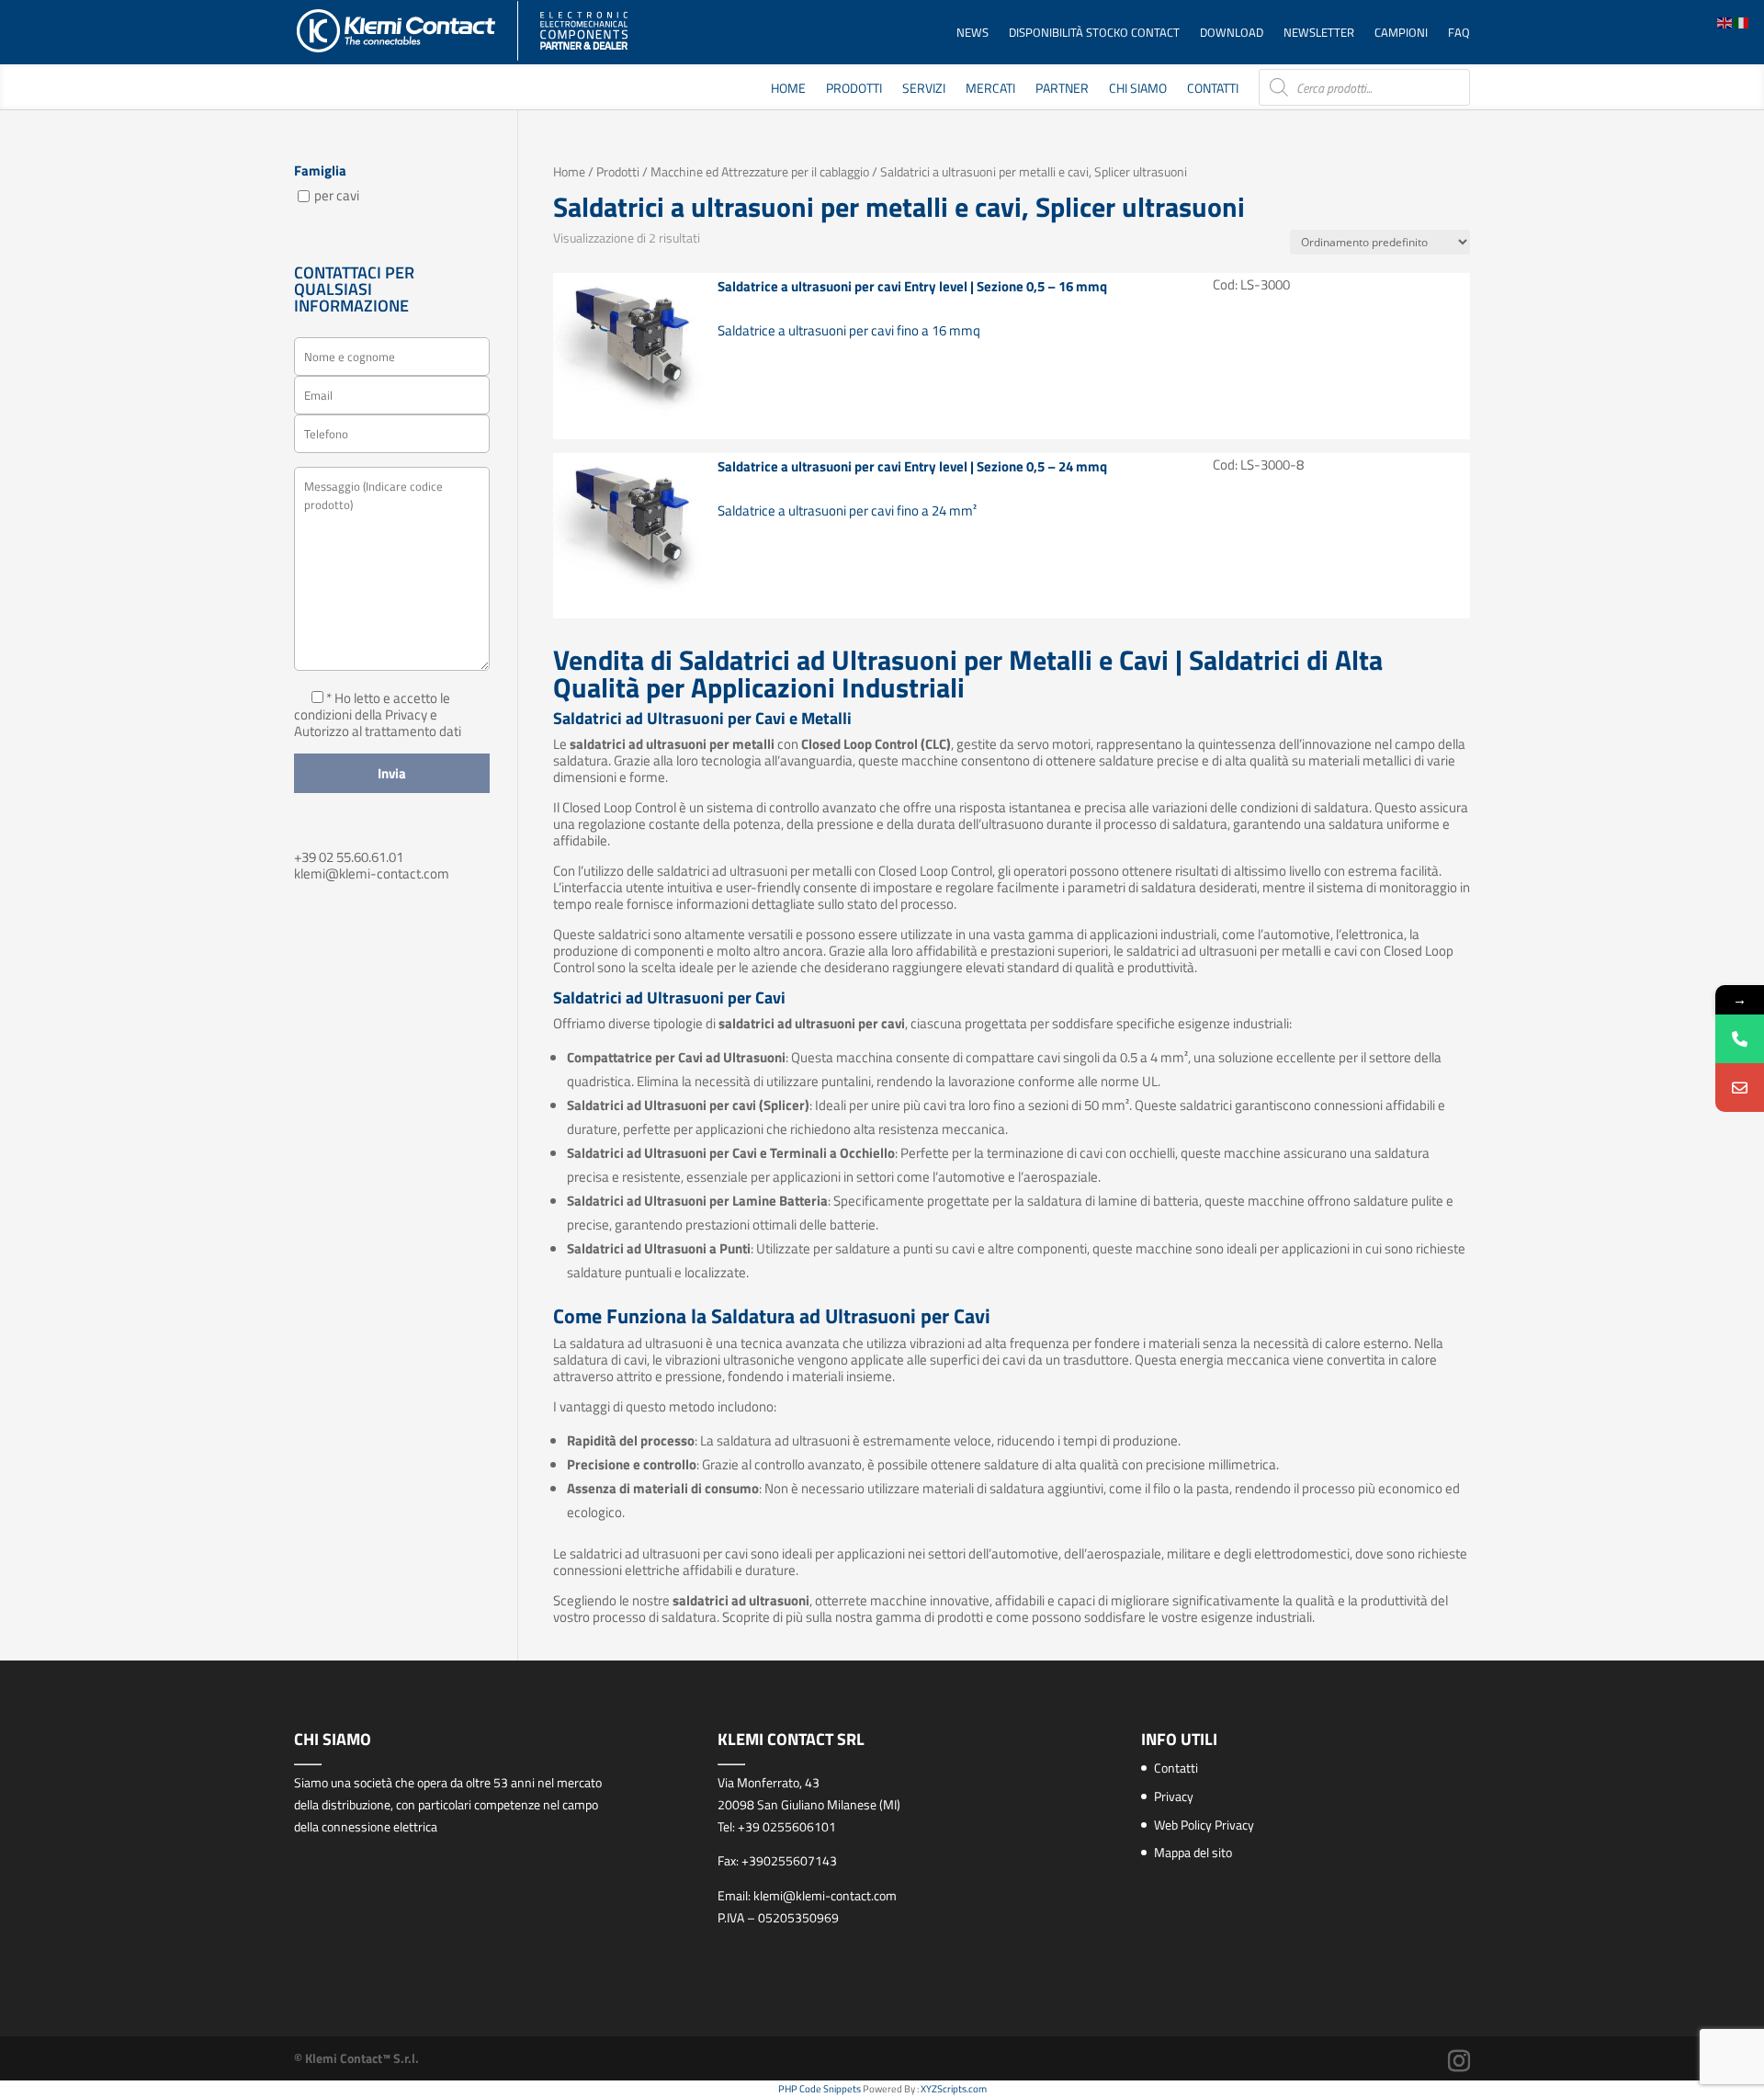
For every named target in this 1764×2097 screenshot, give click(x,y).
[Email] (1740, 1088)
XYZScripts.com (954, 2089)
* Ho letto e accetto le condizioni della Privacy (372, 706)
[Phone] (1740, 1039)
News (972, 34)
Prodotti (854, 90)
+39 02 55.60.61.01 (349, 857)
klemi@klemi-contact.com (372, 873)
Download (1232, 34)
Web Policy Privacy (1204, 1825)
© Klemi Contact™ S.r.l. (356, 2058)
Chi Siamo (1138, 90)
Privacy (1174, 1796)
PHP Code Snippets (820, 2089)
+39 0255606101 (787, 1826)
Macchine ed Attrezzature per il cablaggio (760, 171)
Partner (1062, 90)
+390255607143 (789, 1860)
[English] (1725, 22)
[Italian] (1742, 22)
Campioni (1401, 34)
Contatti (1213, 90)
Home (788, 90)
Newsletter (1319, 34)
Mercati (990, 90)
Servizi (924, 90)
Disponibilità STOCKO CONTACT (1094, 34)
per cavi (337, 195)
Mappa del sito (1193, 1852)
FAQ (1459, 34)
